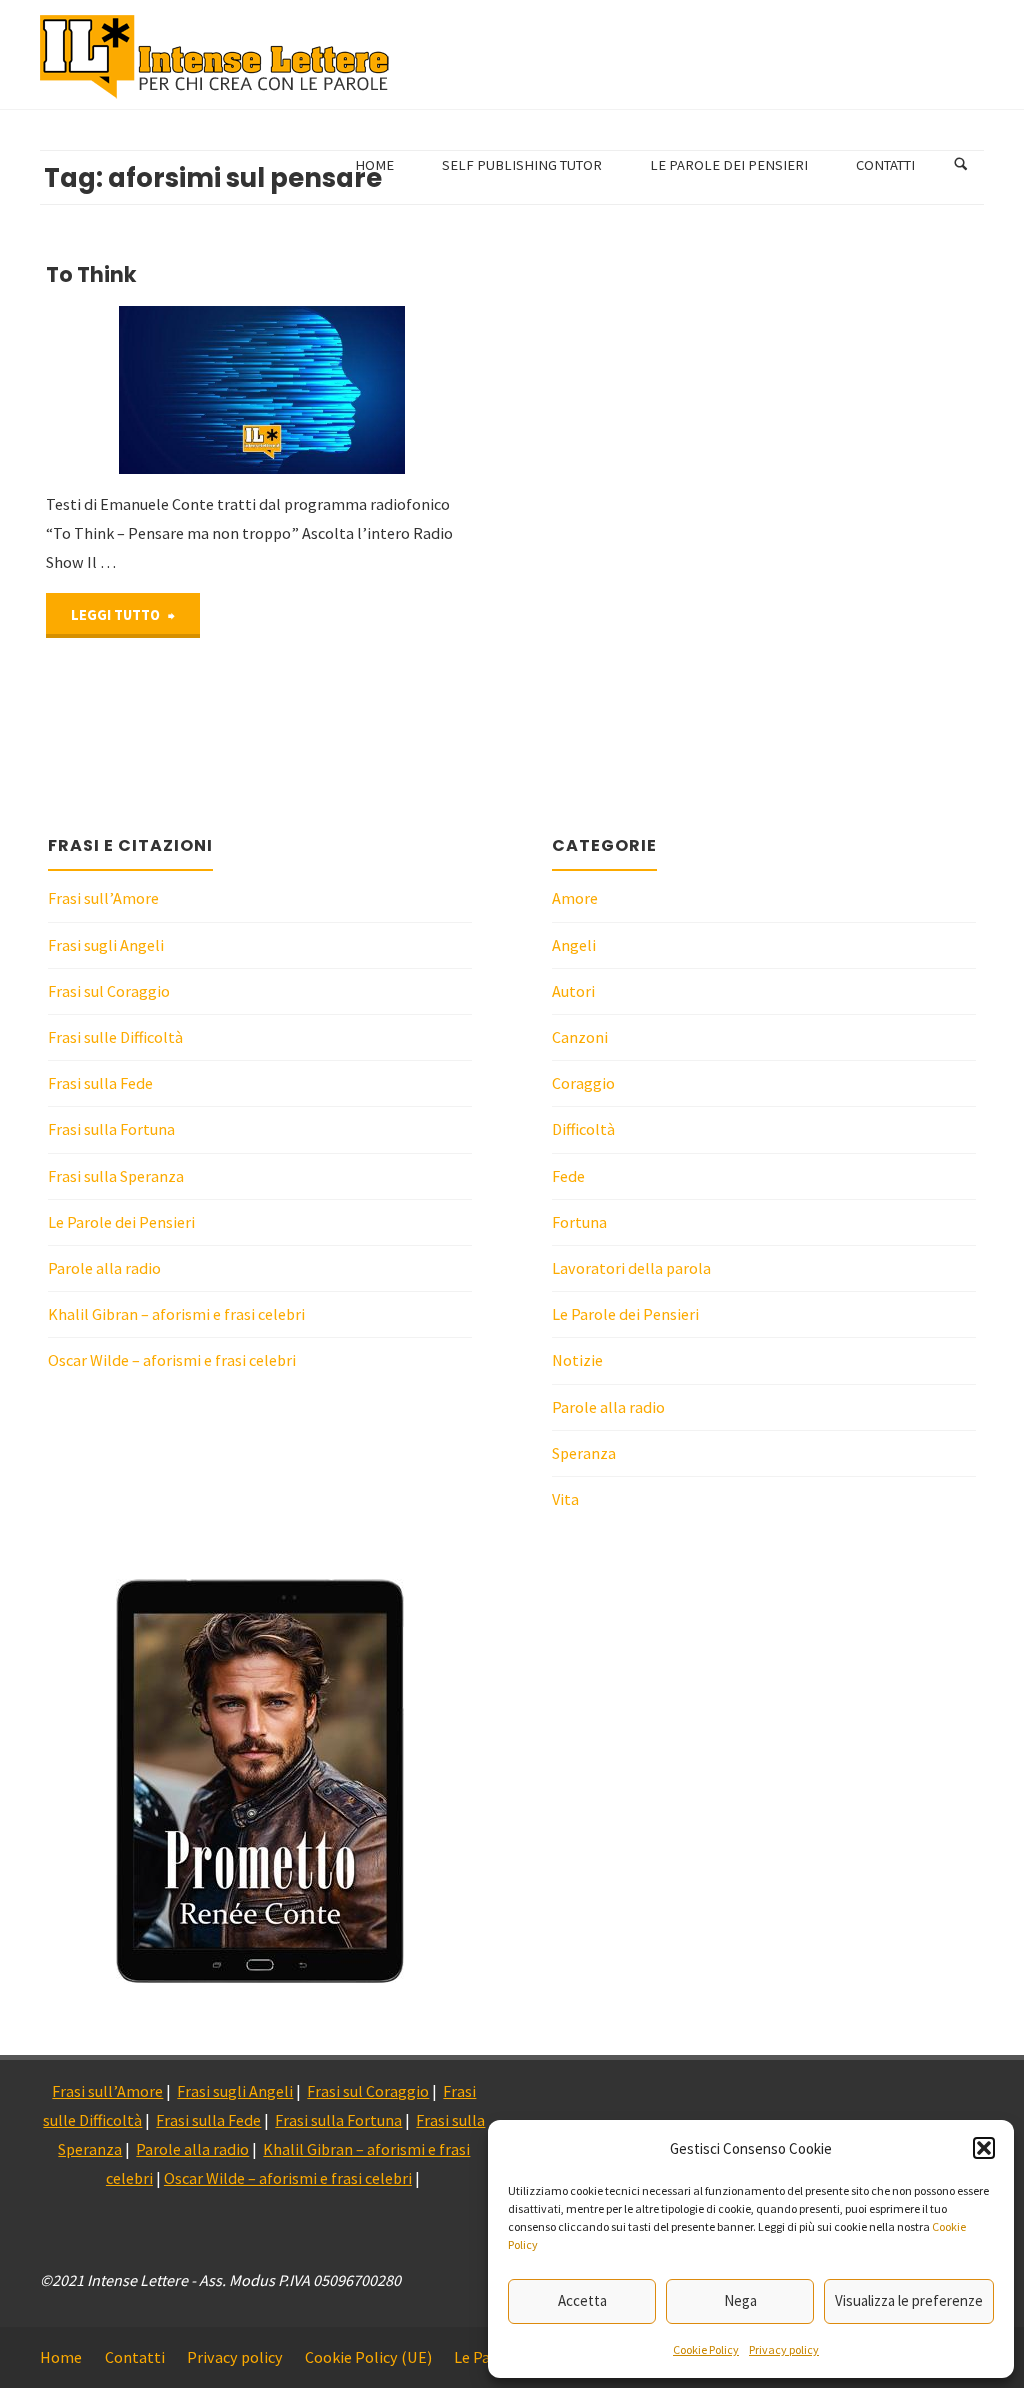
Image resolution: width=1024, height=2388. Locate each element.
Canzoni (580, 1037)
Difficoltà (583, 1129)
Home (61, 2357)
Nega (740, 2300)
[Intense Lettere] (215, 55)
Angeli (574, 945)
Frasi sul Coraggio (109, 991)
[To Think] (354, 390)
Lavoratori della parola (631, 1268)
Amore (575, 898)
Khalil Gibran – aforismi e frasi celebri (176, 1314)
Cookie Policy (706, 2349)
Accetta (582, 2300)
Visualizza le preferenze (909, 2300)
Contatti (135, 2357)
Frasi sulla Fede (100, 1083)
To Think (91, 274)
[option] (260, 1781)
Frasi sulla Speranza (116, 1176)
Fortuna (579, 1222)
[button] (984, 2148)
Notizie (577, 1360)
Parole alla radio (104, 1268)
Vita (565, 1499)
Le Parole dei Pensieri (121, 1222)
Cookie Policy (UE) (368, 2357)
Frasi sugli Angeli (106, 945)
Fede (568, 1176)
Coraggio (583, 1083)
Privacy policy (784, 2349)
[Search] (961, 165)
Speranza (584, 1453)
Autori (573, 991)
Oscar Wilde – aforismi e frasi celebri (172, 1360)
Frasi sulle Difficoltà (115, 1037)
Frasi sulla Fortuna (111, 1129)
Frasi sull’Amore (103, 898)
